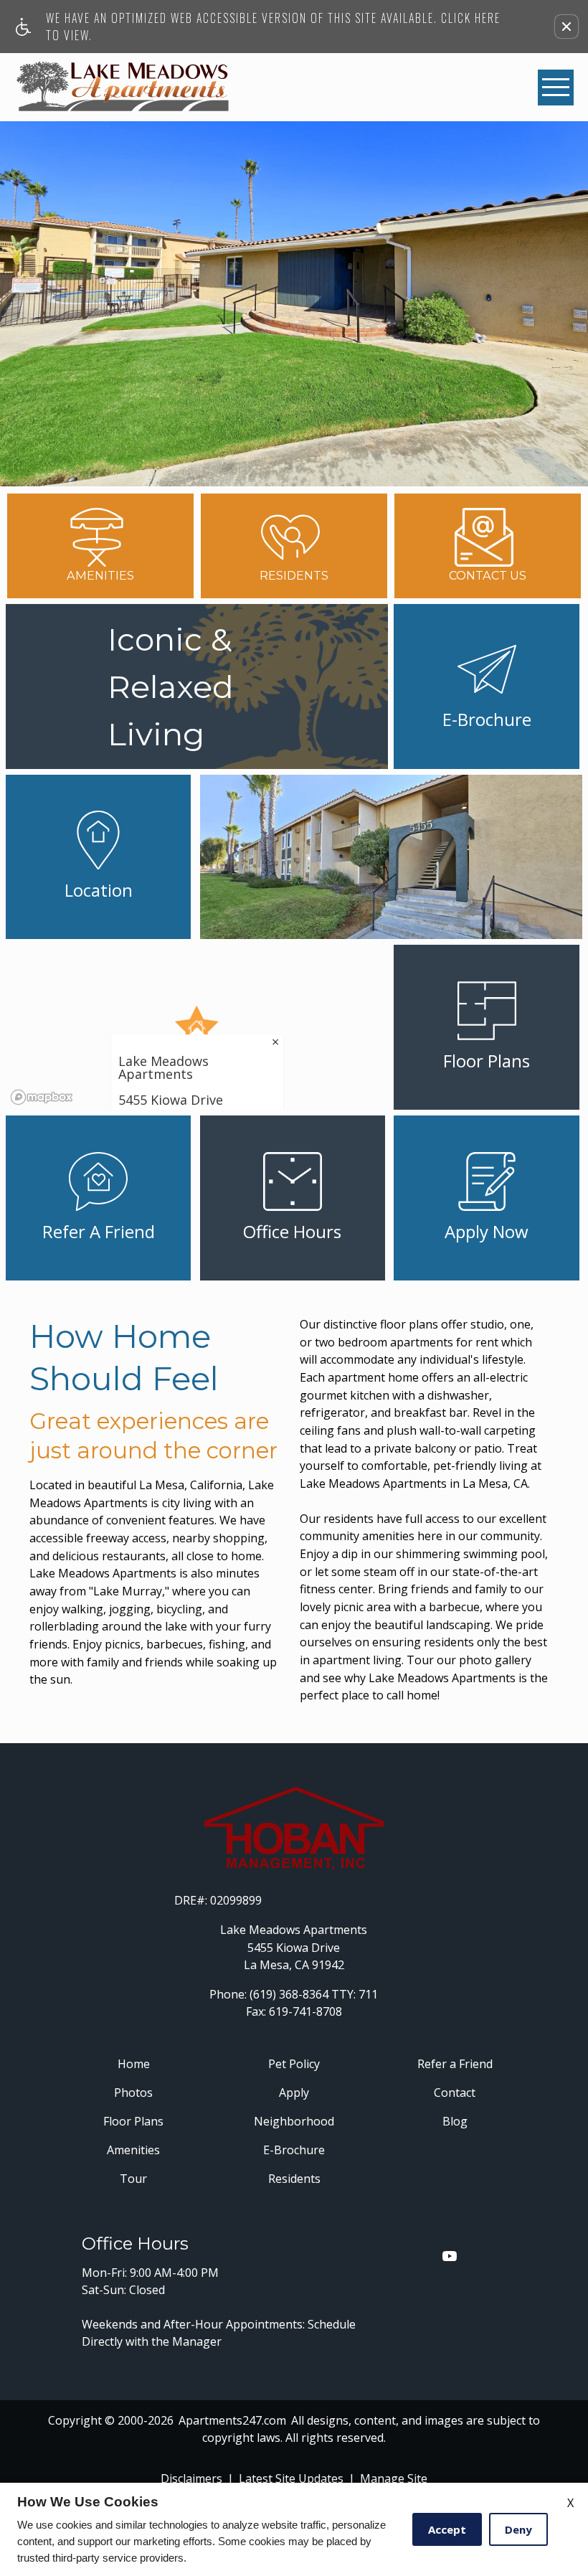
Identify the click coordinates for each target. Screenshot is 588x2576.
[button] (566, 27)
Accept (447, 2529)
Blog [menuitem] (455, 2121)
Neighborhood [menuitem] (294, 2121)
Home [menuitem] (134, 2064)
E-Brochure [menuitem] (294, 2150)
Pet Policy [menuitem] (294, 2064)
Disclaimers (191, 2478)
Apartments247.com (232, 2420)
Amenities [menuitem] (133, 2150)
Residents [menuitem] (294, 2179)
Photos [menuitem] (133, 2093)
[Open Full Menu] (556, 88)
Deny (518, 2529)
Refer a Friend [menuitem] (455, 2064)
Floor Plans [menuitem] (133, 2121)
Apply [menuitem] (294, 2093)
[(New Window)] (450, 2256)
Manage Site (394, 2478)
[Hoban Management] (294, 1829)
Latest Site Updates (291, 2478)
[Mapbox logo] (42, 1097)
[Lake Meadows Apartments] (123, 87)
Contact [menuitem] (455, 2093)
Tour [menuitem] (133, 2179)
